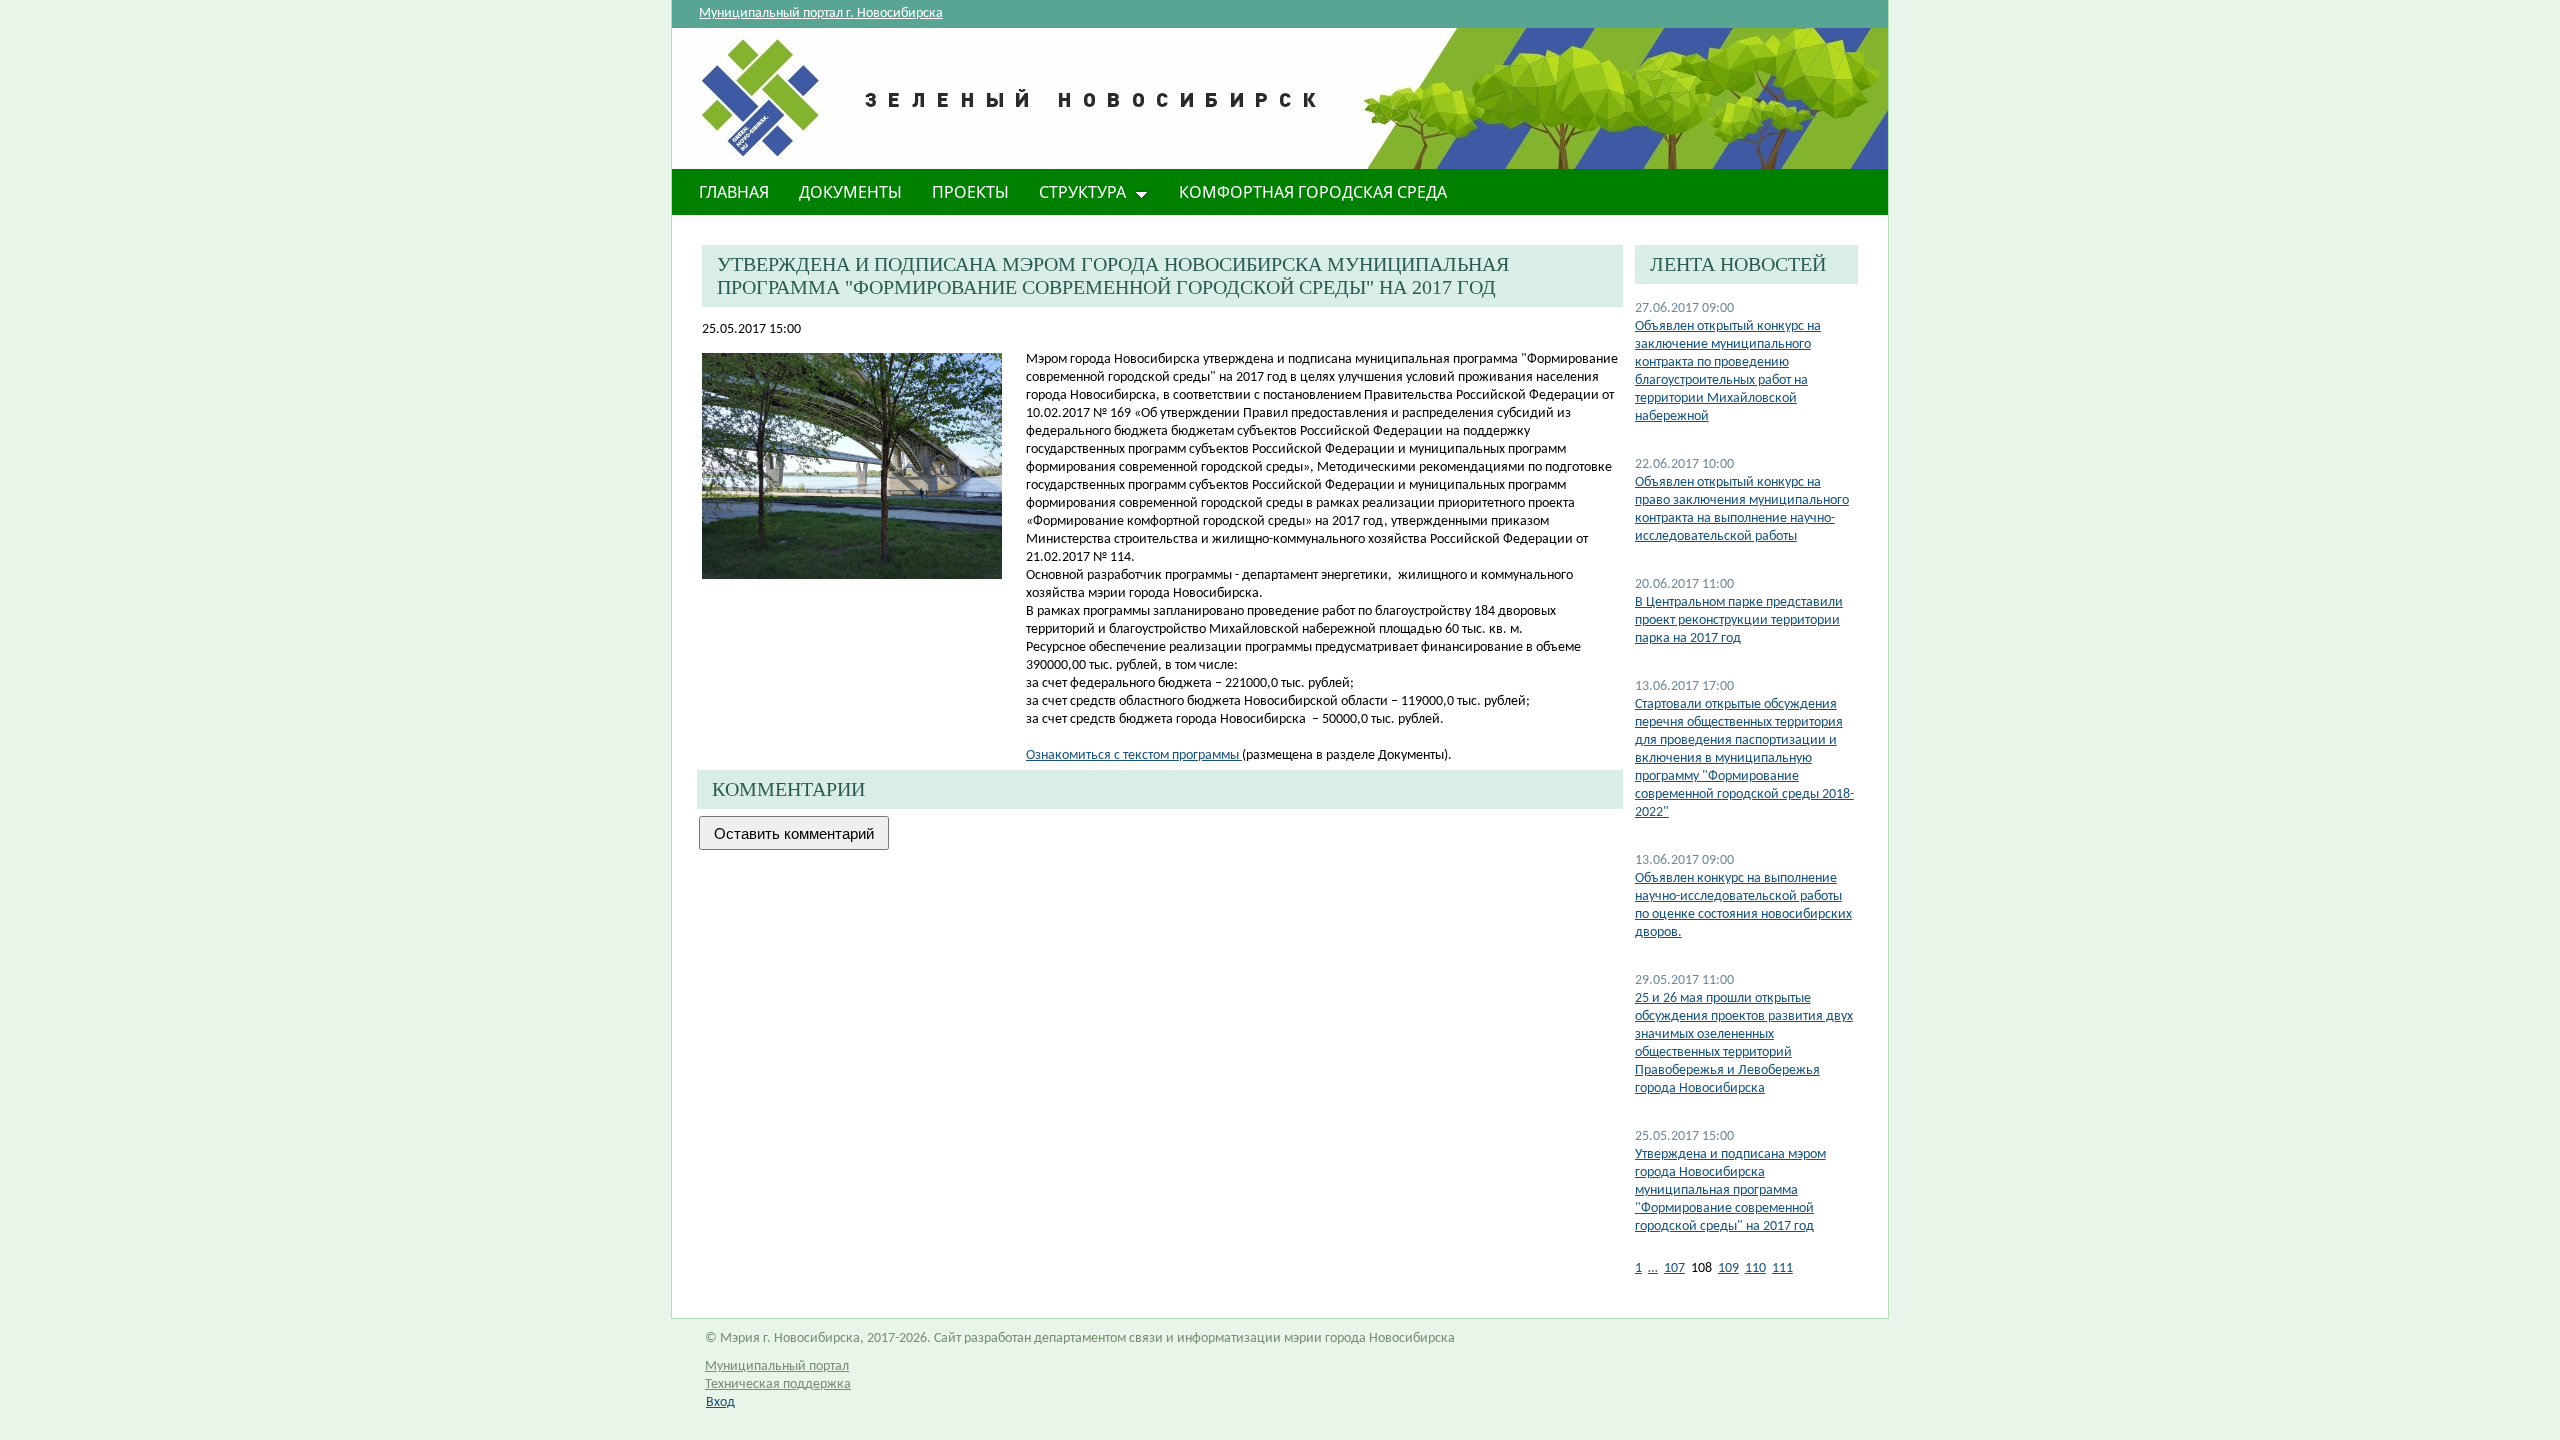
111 (1782, 1268)
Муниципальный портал (777, 1366)
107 (1674, 1268)
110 (1755, 1268)
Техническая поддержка (778, 1384)
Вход (720, 1402)
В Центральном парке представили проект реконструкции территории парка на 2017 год (1739, 620)
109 (1728, 1268)
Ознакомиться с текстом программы (1134, 755)
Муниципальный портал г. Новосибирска (821, 13)
